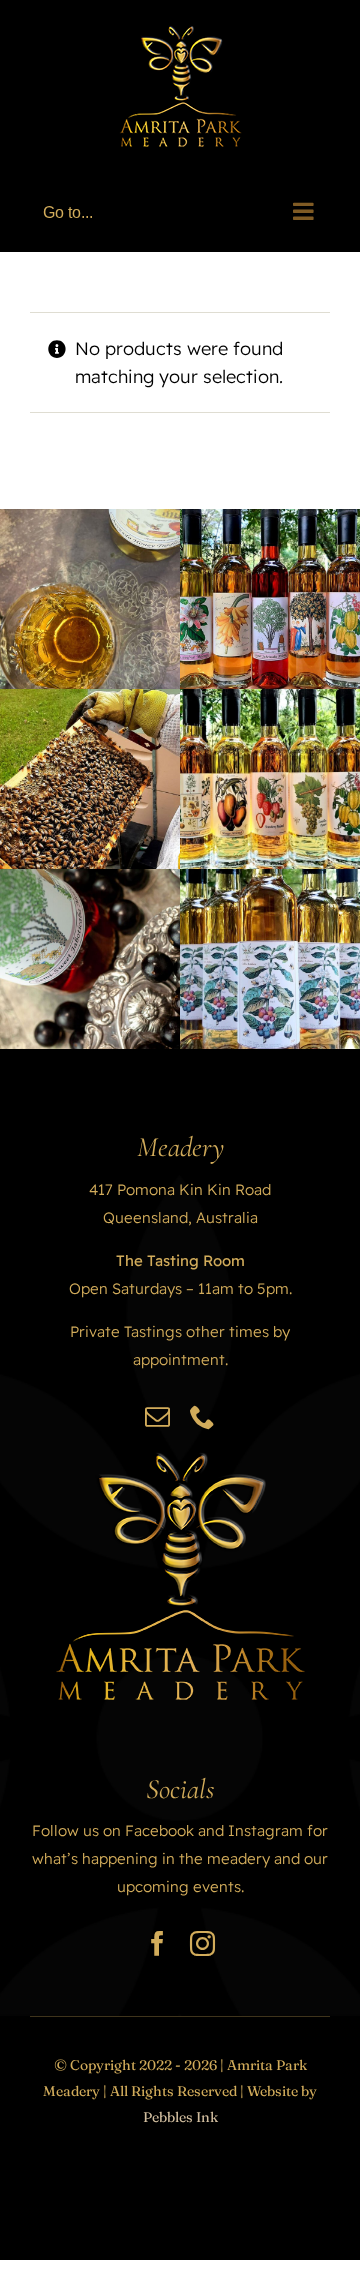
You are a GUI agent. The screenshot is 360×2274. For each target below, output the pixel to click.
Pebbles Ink (180, 2117)
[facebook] (157, 1943)
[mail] (157, 1416)
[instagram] (202, 1943)
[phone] (202, 1416)
